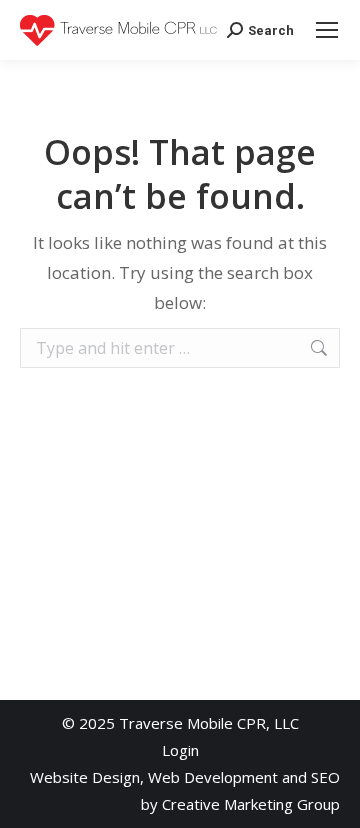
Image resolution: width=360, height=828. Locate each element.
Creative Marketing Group (251, 804)
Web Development (213, 777)
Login (180, 750)
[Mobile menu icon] (327, 30)
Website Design (85, 777)
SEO (325, 777)
